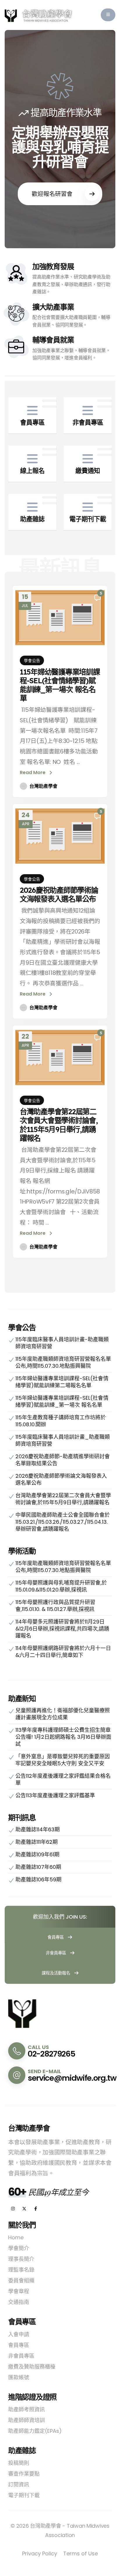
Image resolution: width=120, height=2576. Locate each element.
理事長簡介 (21, 2259)
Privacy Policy (40, 2553)
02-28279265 (51, 2054)
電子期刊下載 (24, 2495)
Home (16, 2237)
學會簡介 (19, 2248)
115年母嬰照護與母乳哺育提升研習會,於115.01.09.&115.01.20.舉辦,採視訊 (61, 1586)
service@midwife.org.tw (72, 2078)
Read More (33, 772)
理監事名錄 (21, 2270)
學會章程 (19, 2291)
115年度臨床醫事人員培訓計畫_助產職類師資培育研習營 (63, 1440)
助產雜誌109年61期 (37, 1854)
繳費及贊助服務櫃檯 (32, 2367)
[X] (24, 2209)
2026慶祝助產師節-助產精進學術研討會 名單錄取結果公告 (63, 1460)
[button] (108, 15)
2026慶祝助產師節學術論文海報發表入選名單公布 (59, 894)
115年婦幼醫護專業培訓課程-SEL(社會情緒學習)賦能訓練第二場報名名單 (62, 1382)
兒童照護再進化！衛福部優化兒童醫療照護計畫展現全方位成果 (63, 1714)
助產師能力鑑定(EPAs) (35, 2431)
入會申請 (19, 2334)
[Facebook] (36, 2209)
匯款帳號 (19, 2377)
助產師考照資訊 (27, 2409)
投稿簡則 (19, 2463)
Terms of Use (81, 2553)
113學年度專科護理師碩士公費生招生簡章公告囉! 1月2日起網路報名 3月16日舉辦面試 (63, 1737)
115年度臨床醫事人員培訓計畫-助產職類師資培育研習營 (62, 1343)
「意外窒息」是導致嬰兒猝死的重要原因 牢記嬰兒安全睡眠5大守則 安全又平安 (63, 1760)
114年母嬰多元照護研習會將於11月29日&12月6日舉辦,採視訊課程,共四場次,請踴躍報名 (62, 1629)
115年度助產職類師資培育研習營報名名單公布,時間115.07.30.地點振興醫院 (63, 1362)
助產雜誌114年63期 (38, 1829)
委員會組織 (21, 2280)
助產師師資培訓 (27, 2420)
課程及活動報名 (57, 1973)
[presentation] (21, 139)
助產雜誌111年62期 (37, 1842)
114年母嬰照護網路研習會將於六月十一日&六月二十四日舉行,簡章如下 (63, 1652)
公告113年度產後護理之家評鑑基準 (55, 1795)
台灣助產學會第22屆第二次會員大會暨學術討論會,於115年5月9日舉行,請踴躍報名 (59, 1125)
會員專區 (56, 1937)
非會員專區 (57, 1953)
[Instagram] (13, 2209)
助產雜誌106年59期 (38, 1879)
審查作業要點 (24, 2474)
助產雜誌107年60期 (38, 1867)
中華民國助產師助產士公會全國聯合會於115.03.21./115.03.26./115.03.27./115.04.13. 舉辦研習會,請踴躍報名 (63, 1522)
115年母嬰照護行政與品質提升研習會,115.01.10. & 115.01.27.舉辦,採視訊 (55, 1606)
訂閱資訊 (19, 2484)
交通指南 (19, 2302)
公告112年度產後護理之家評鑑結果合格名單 (63, 1779)
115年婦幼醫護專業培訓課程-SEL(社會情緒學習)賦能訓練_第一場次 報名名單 (60, 685)
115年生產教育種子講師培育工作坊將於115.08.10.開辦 (61, 1421)
